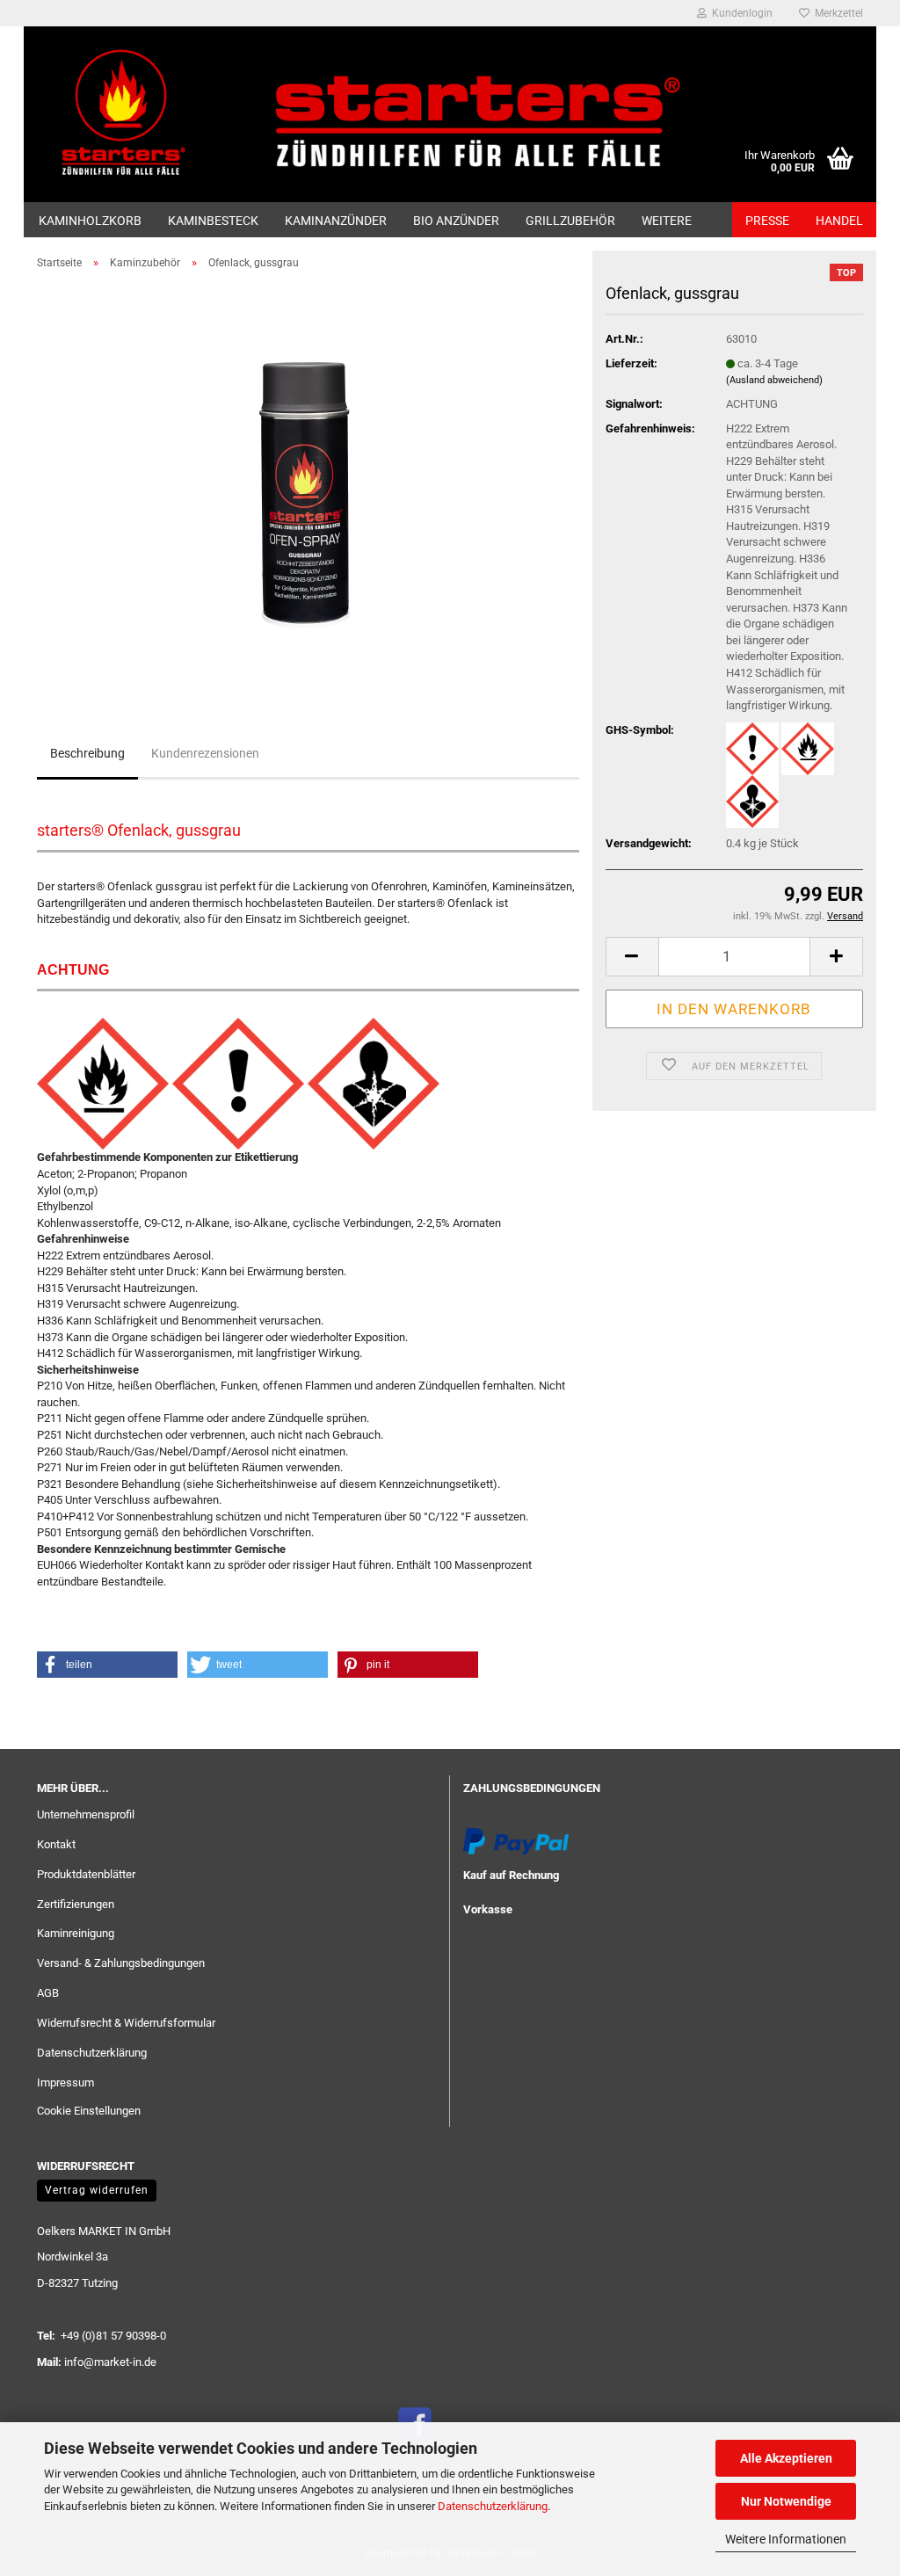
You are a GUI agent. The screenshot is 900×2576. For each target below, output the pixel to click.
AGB (48, 1993)
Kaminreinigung (76, 1933)
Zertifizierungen (76, 1904)
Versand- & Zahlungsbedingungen (121, 1963)
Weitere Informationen (786, 2539)
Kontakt (56, 1844)
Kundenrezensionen (205, 753)
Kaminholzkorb (90, 221)
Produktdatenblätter (86, 1874)
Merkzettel (836, 13)
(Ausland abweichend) (774, 380)
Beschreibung (87, 753)
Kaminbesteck (213, 221)
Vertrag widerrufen (97, 2190)
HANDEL (839, 221)
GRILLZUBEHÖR (570, 221)
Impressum (65, 2083)
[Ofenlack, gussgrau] (308, 481)
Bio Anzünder (456, 221)
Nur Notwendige (786, 2501)
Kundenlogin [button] (740, 13)
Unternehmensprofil (86, 1814)
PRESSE (767, 221)
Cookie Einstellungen (89, 2111)
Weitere (667, 221)
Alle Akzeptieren (786, 2458)
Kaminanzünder (336, 221)
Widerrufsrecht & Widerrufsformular (126, 2023)
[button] (632, 957)
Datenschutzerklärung (493, 2506)
